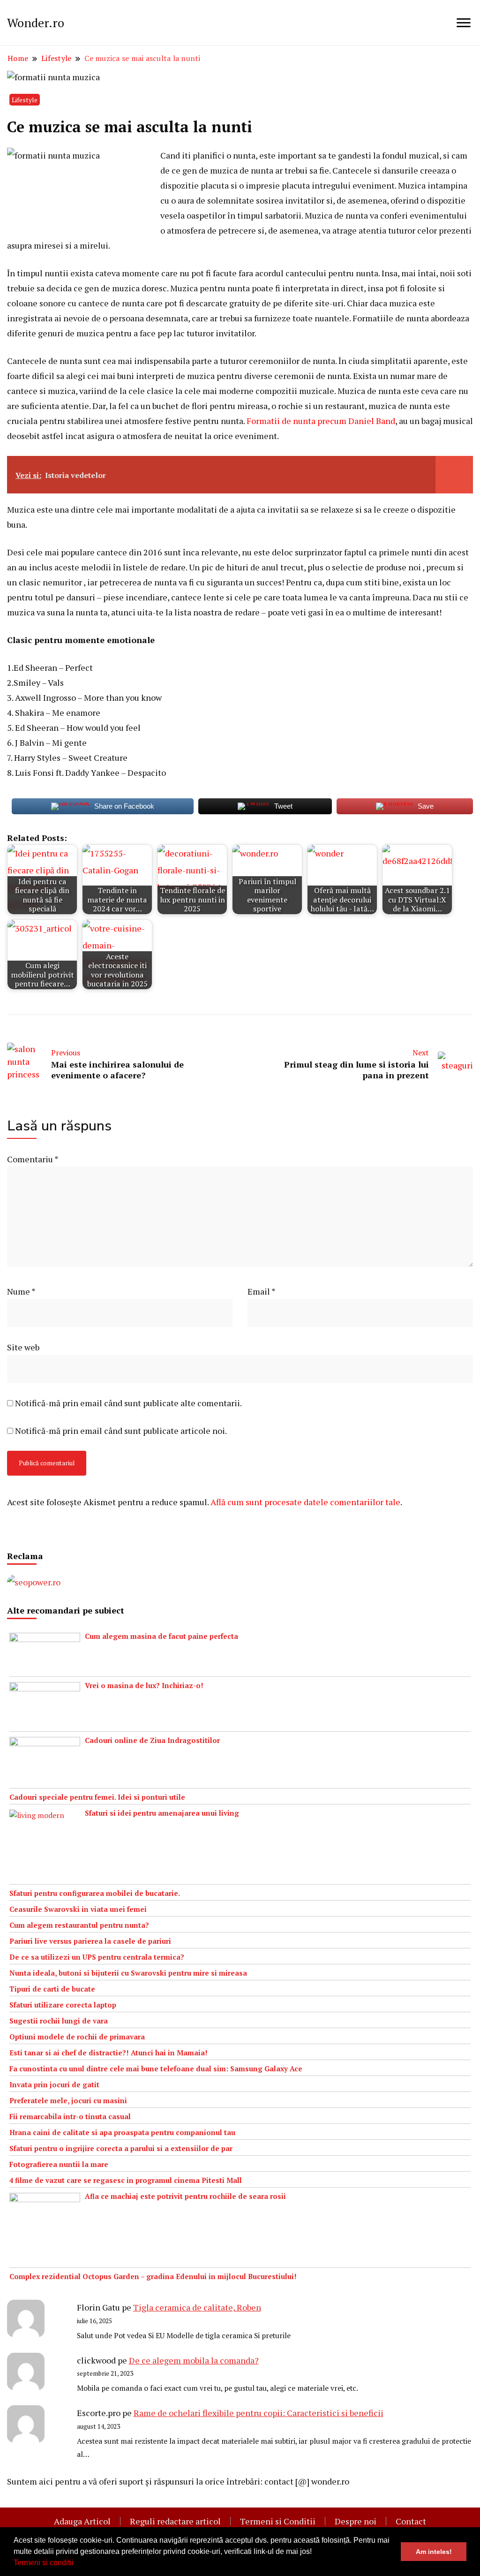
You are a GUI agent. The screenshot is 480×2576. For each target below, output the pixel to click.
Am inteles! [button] (434, 2552)
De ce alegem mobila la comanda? (194, 2360)
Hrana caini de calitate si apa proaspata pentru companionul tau (122, 2132)
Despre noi (356, 2521)
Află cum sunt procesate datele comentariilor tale (305, 1502)
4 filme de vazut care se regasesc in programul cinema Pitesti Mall (126, 2180)
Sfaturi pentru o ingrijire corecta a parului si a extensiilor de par (121, 2148)
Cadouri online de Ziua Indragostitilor (152, 1740)
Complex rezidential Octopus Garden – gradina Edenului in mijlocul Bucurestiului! (153, 2276)
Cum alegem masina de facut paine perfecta (161, 1636)
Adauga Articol (82, 2521)
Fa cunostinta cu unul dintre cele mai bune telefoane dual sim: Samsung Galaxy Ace (156, 2068)
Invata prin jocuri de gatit (54, 2084)
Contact (411, 2521)
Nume (21, 1291)
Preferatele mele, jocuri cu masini (68, 2100)
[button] (77, 2564)
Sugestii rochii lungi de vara (59, 2021)
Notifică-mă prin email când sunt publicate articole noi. (121, 1431)
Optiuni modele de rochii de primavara (77, 2037)
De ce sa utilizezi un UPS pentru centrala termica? (97, 1957)
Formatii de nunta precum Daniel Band (321, 421)
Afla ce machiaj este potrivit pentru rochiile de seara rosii (185, 2196)
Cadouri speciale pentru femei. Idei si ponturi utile (97, 1797)
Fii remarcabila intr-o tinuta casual (70, 2116)
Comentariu (33, 1159)
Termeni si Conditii (278, 2521)
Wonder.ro (36, 23)
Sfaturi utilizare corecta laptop (63, 2005)
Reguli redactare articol (175, 2521)
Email (262, 1291)
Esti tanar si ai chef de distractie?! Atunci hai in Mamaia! (109, 2053)
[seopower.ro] (34, 1582)
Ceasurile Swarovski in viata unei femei (78, 1909)
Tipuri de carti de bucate (52, 1989)
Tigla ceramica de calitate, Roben (197, 2307)
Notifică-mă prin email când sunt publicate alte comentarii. (128, 1403)
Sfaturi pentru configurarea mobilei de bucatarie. (95, 1893)
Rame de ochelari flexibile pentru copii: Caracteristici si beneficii (259, 2413)
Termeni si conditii (44, 2563)
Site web (23, 1347)
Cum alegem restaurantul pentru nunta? (79, 1925)
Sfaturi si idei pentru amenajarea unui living (162, 1813)
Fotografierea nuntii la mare (59, 2164)
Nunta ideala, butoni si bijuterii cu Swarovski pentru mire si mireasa (128, 1973)
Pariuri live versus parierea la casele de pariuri (90, 1941)
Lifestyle (25, 100)
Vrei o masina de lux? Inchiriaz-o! (144, 1685)
